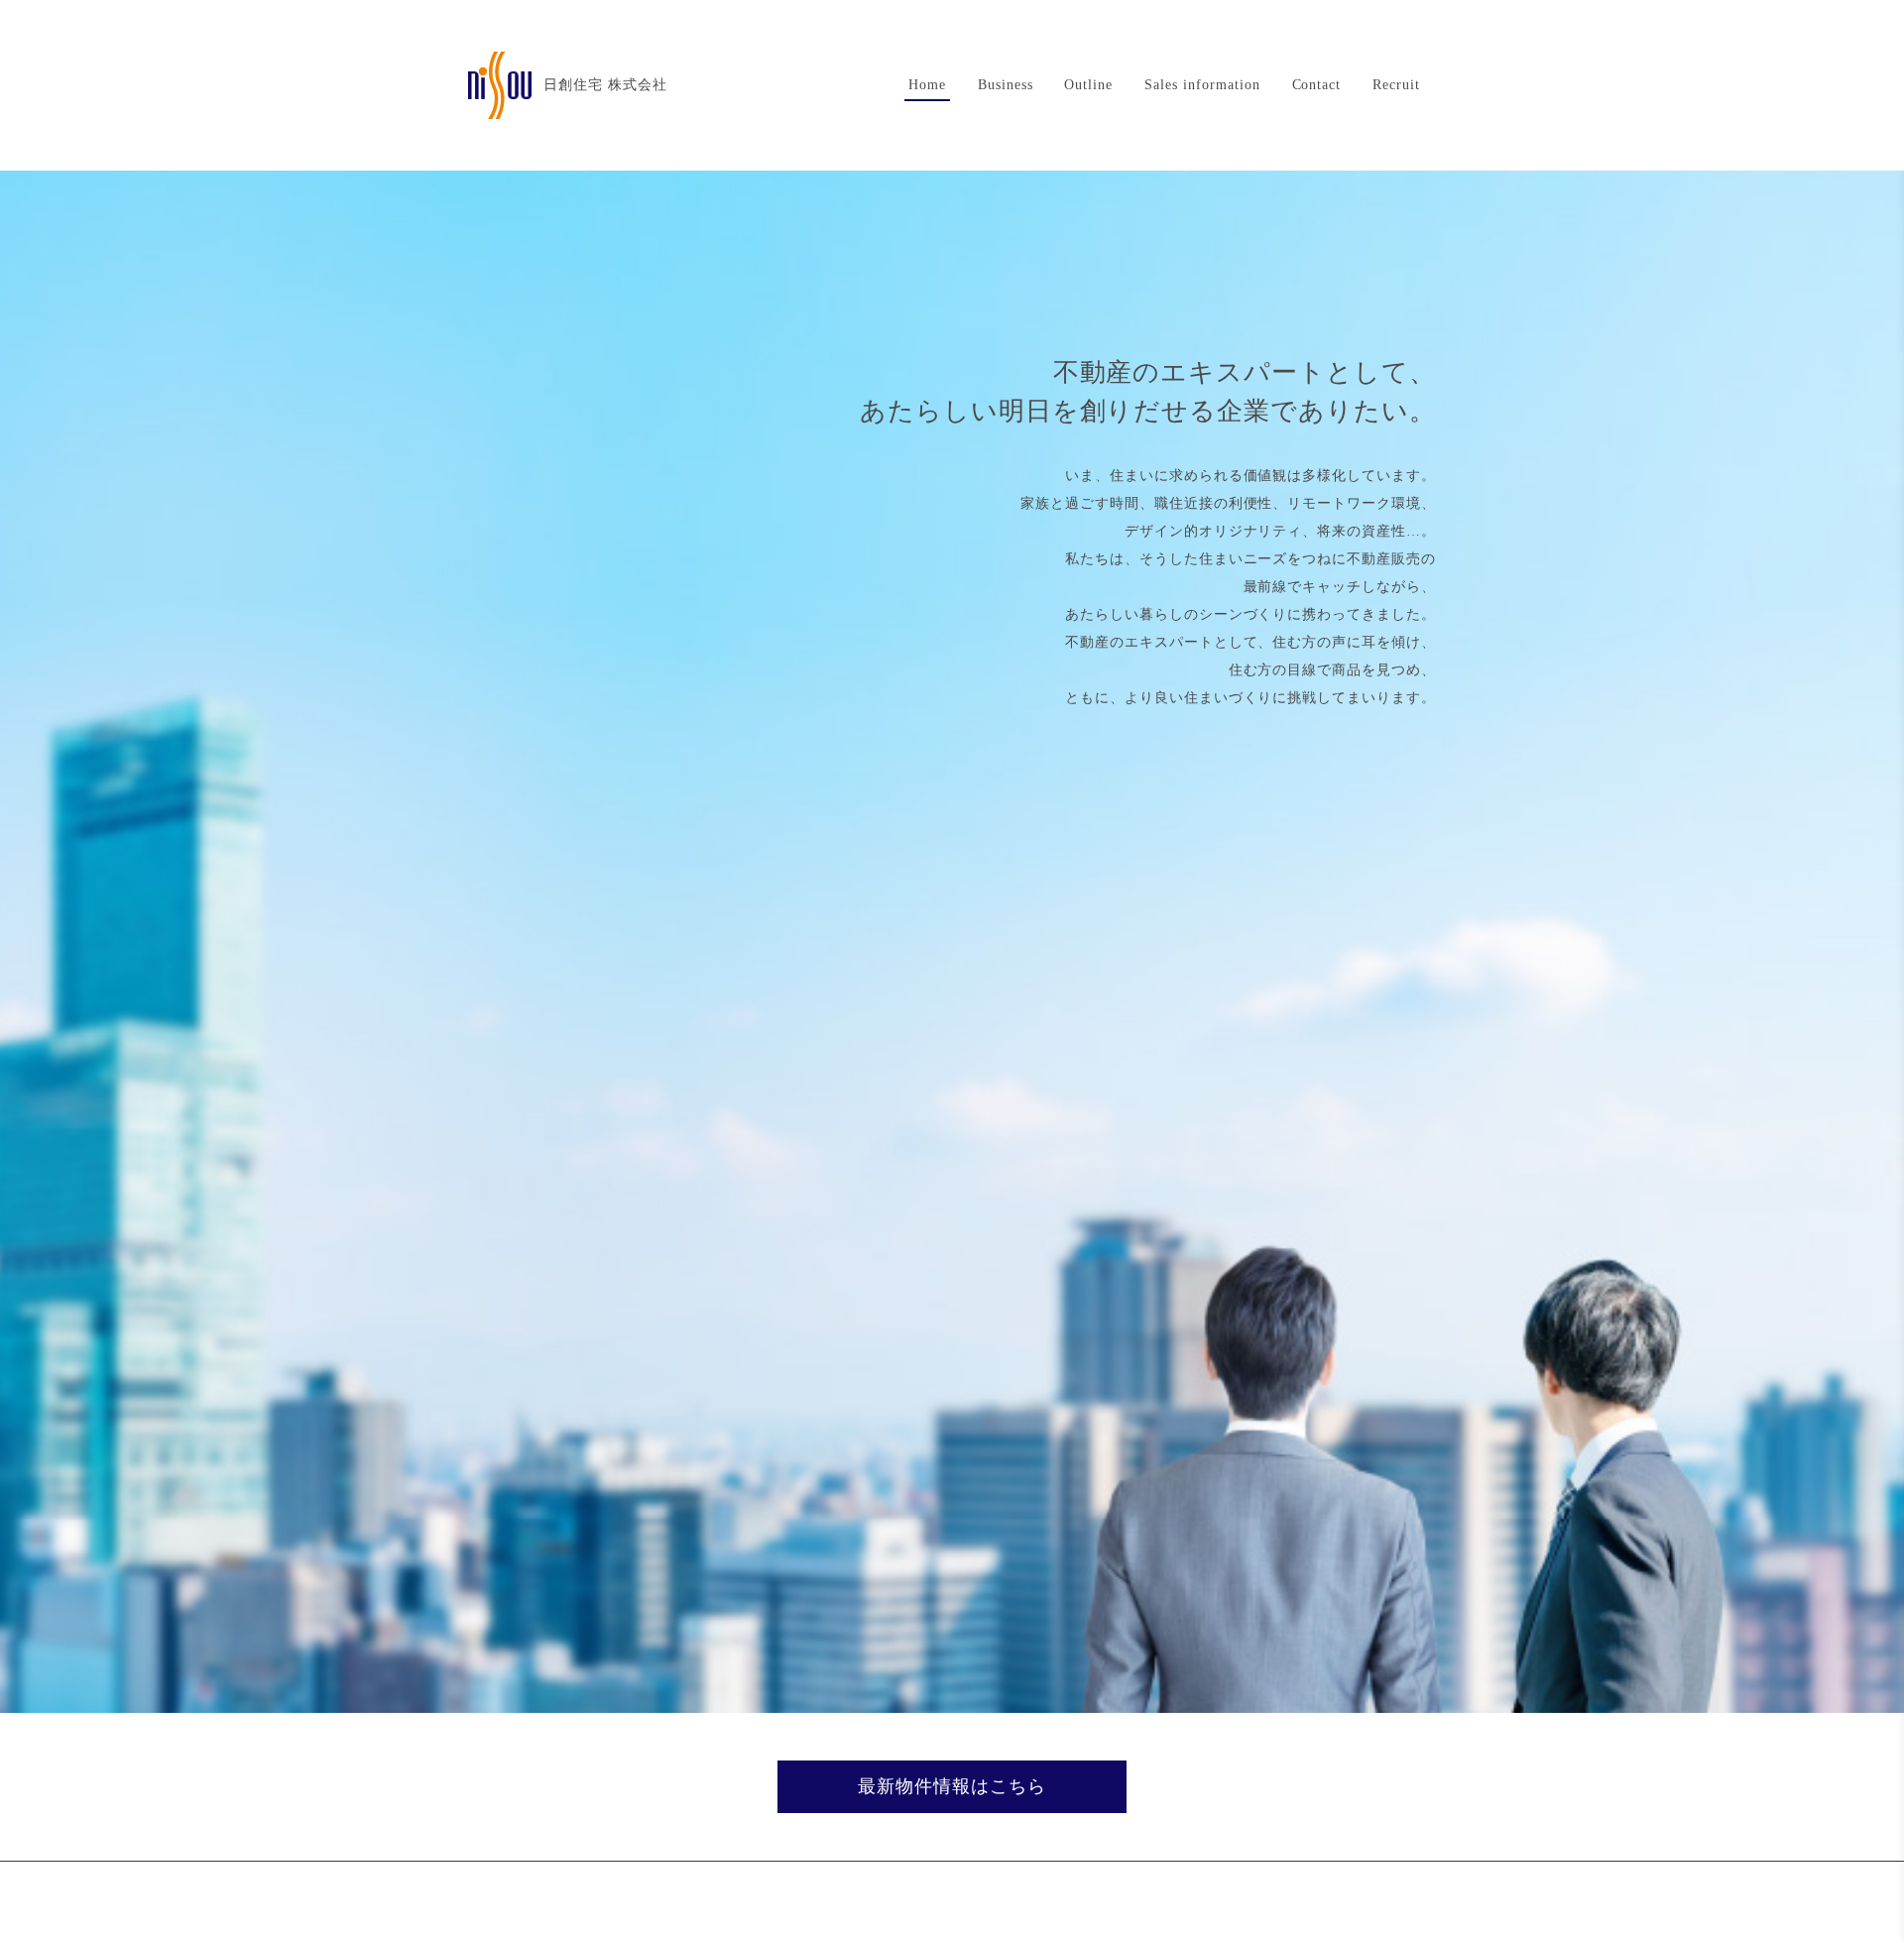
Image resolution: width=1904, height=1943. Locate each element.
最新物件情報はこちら (952, 1786)
